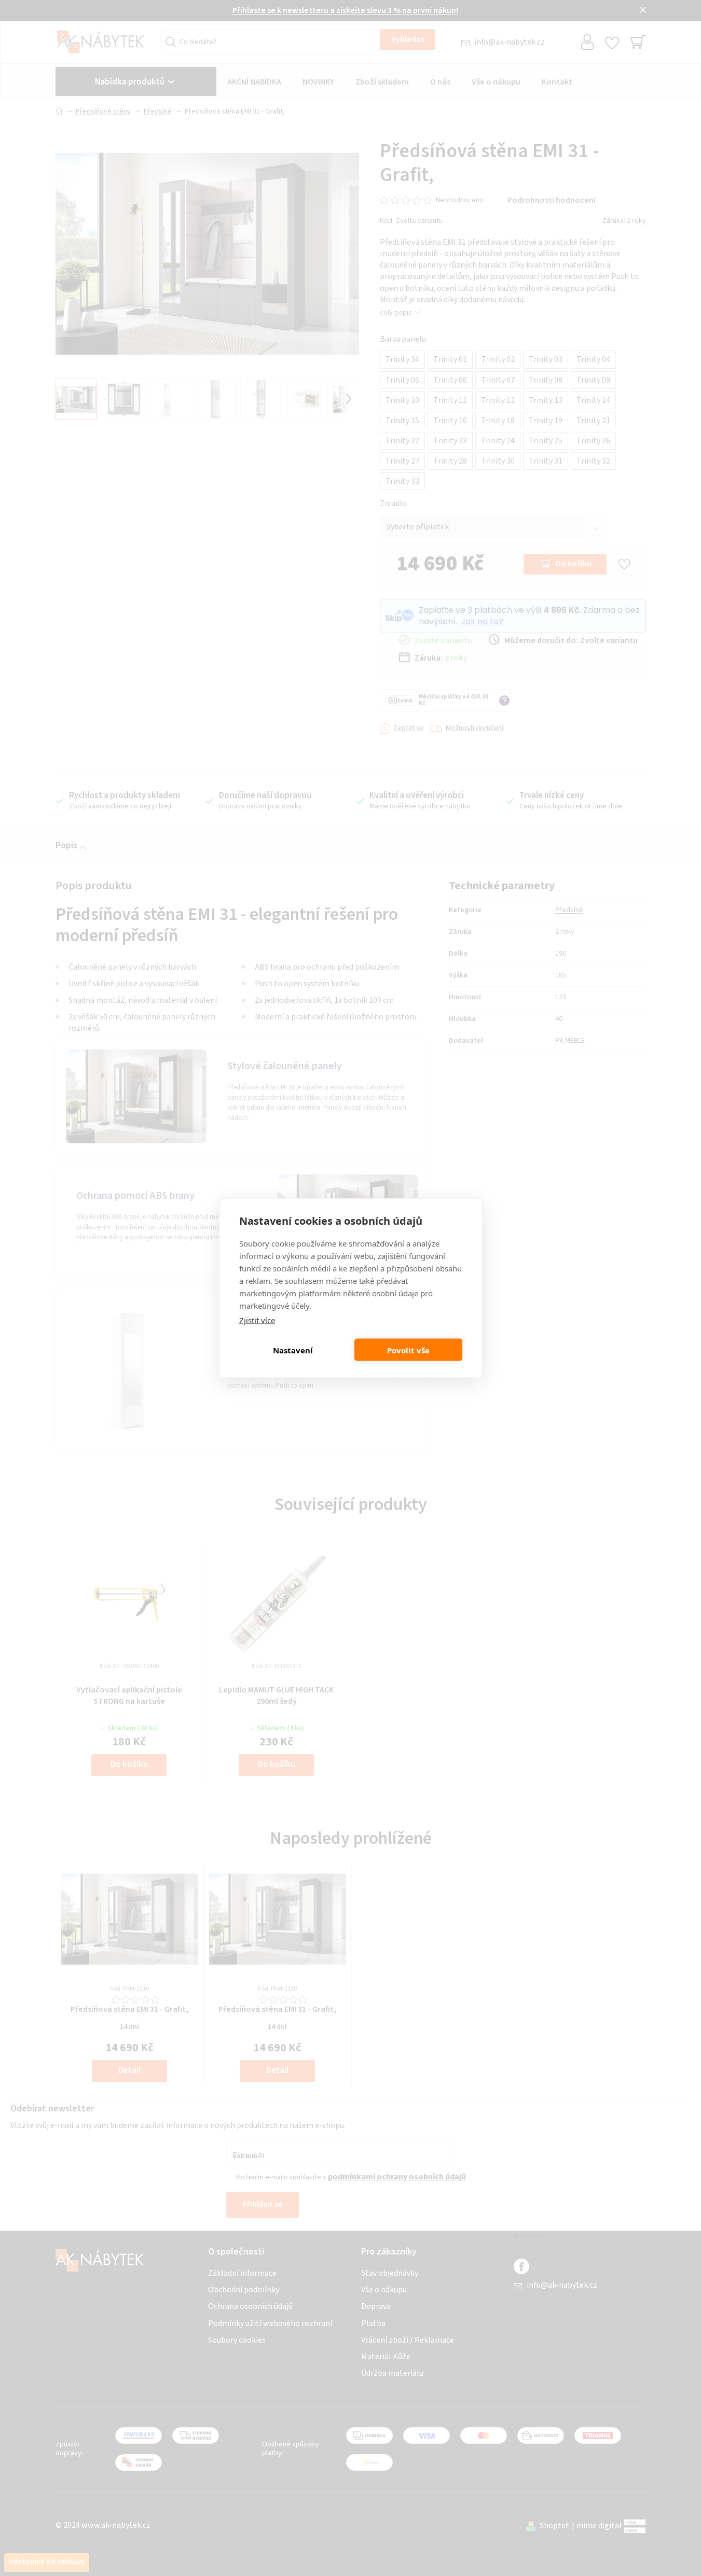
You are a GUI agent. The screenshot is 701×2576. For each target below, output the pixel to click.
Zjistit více (257, 1320)
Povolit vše (408, 1350)
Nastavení (293, 1350)
